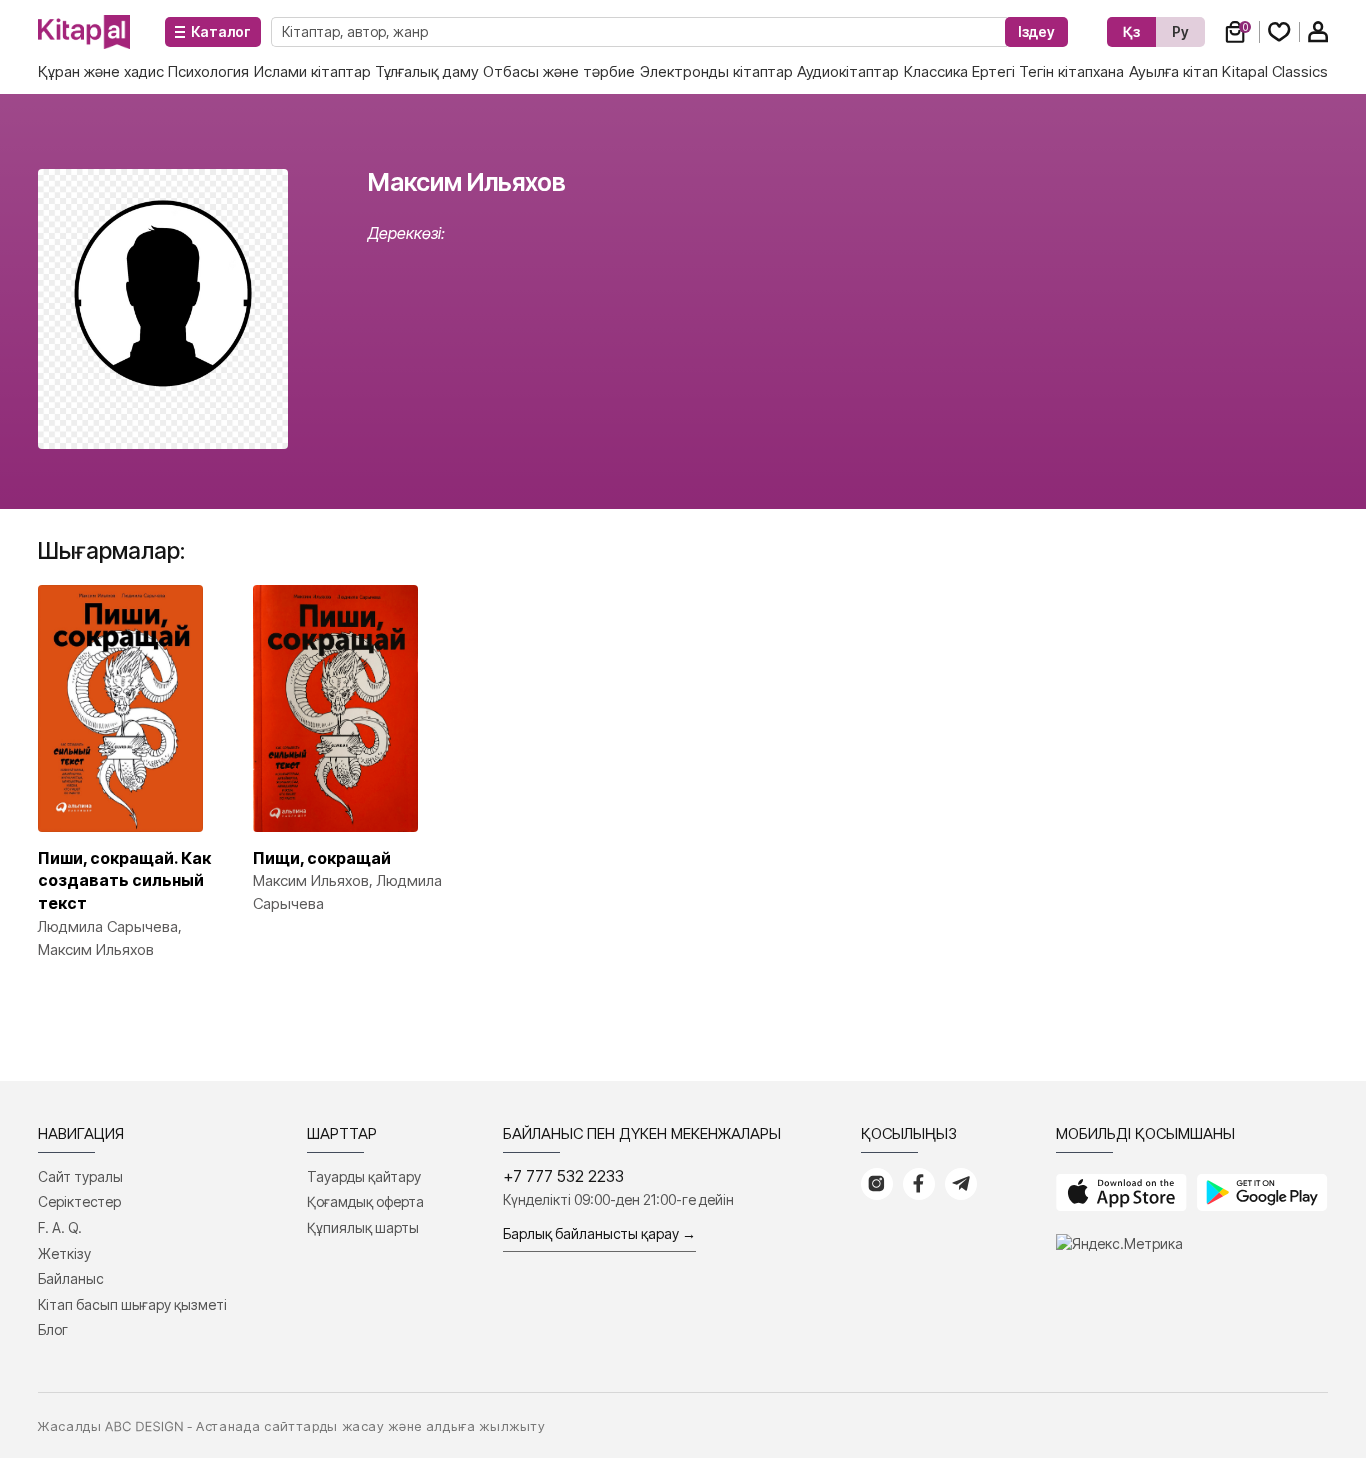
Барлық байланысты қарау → (599, 1233)
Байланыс (71, 1278)
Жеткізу (64, 1253)
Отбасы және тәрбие (559, 71)
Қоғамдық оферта (365, 1201)
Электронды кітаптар (716, 71)
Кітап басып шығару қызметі (132, 1304)
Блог (53, 1329)
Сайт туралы (80, 1176)
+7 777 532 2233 (563, 1176)
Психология (208, 71)
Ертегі (993, 71)
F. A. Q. (60, 1227)
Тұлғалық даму (427, 71)
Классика (936, 71)
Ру (1180, 31)
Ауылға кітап (1173, 71)
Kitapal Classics (1275, 71)
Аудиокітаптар (848, 71)
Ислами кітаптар (312, 71)
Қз (1131, 31)
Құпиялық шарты (363, 1227)
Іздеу (1036, 31)
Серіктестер (79, 1201)
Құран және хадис (101, 71)
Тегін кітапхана (1071, 71)
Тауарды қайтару (364, 1176)
